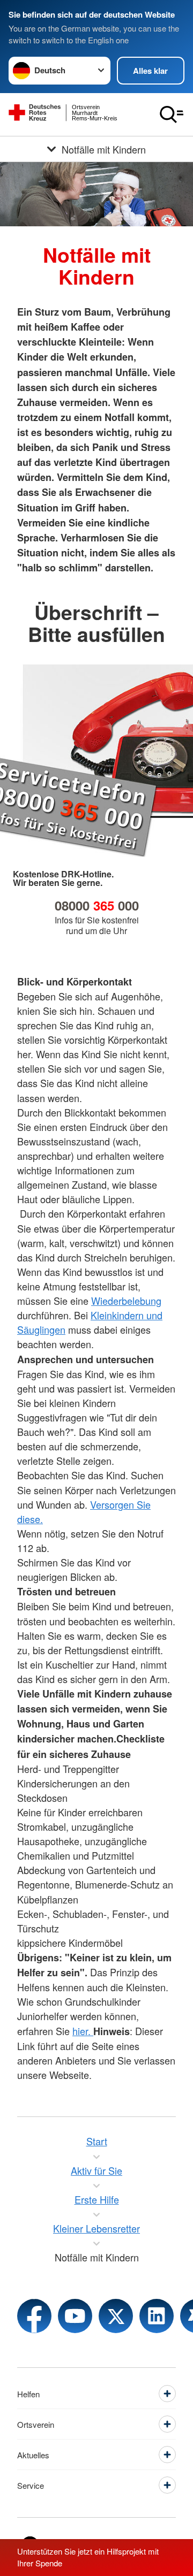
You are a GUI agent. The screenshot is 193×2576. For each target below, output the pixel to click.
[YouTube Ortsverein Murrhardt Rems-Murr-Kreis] (75, 2316)
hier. (83, 2031)
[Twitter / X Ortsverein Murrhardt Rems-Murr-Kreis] (116, 2316)
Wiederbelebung (126, 1301)
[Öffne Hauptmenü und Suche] (172, 114)
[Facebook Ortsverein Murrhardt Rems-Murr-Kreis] (34, 2316)
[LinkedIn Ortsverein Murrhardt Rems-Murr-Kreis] (157, 2316)
